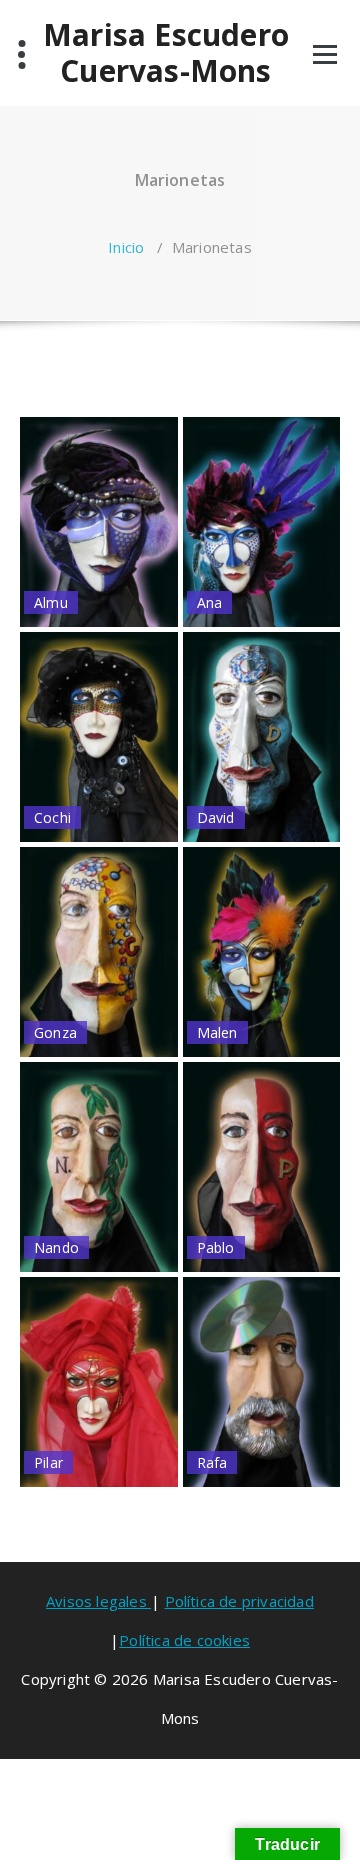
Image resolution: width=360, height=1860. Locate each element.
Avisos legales (98, 1601)
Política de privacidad (239, 1601)
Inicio (126, 247)
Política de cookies (184, 1640)
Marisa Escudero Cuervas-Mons (166, 53)
